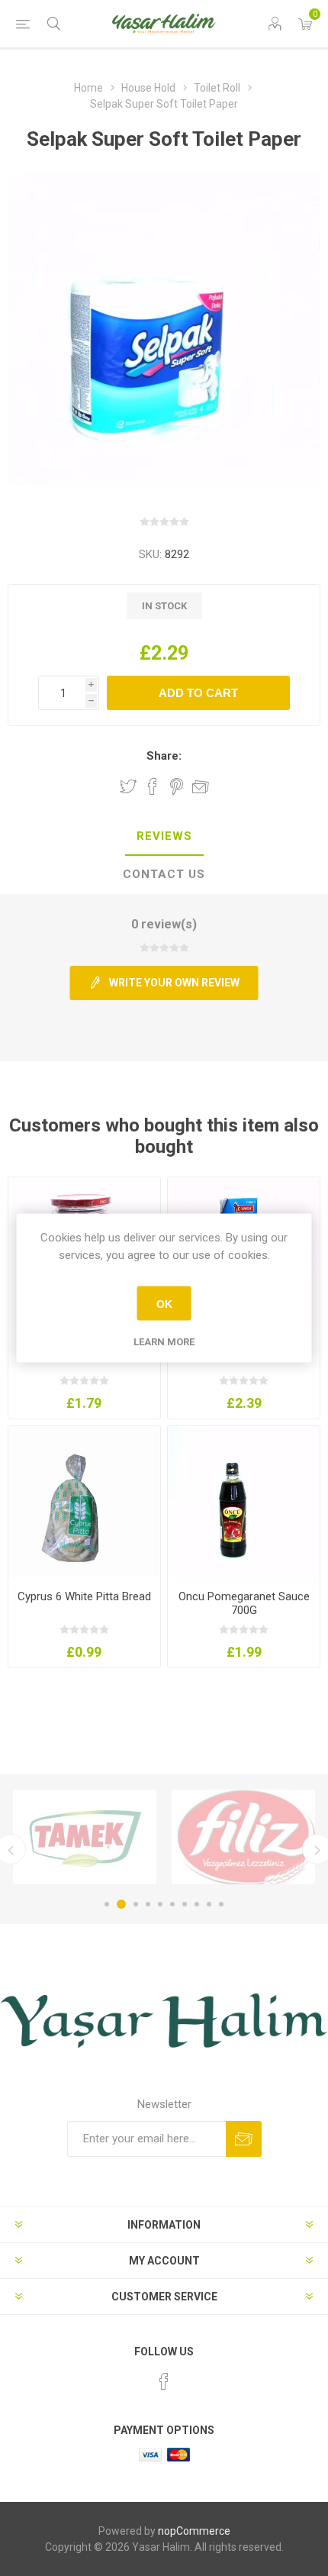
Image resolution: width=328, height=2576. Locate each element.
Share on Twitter (128, 786)
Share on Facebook (153, 786)
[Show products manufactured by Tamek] (85, 1837)
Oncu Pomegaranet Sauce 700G (244, 1603)
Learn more (164, 1342)
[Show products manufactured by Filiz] (243, 1837)
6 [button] (172, 1904)
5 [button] (160, 1904)
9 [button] (209, 1904)
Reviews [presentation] (164, 836)
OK (164, 1303)
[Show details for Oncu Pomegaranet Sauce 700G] (244, 1502)
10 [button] (221, 1904)
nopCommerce (194, 2531)
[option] (85, 1837)
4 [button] (148, 1904)
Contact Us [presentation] (164, 874)
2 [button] (121, 1904)
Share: (164, 756)
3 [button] (136, 1904)
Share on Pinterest (177, 786)
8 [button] (197, 1904)
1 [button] (107, 1904)
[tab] (164, 837)
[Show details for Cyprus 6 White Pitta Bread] (84, 1502)
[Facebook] (164, 2381)
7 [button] (185, 1904)
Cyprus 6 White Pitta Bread (84, 1596)
